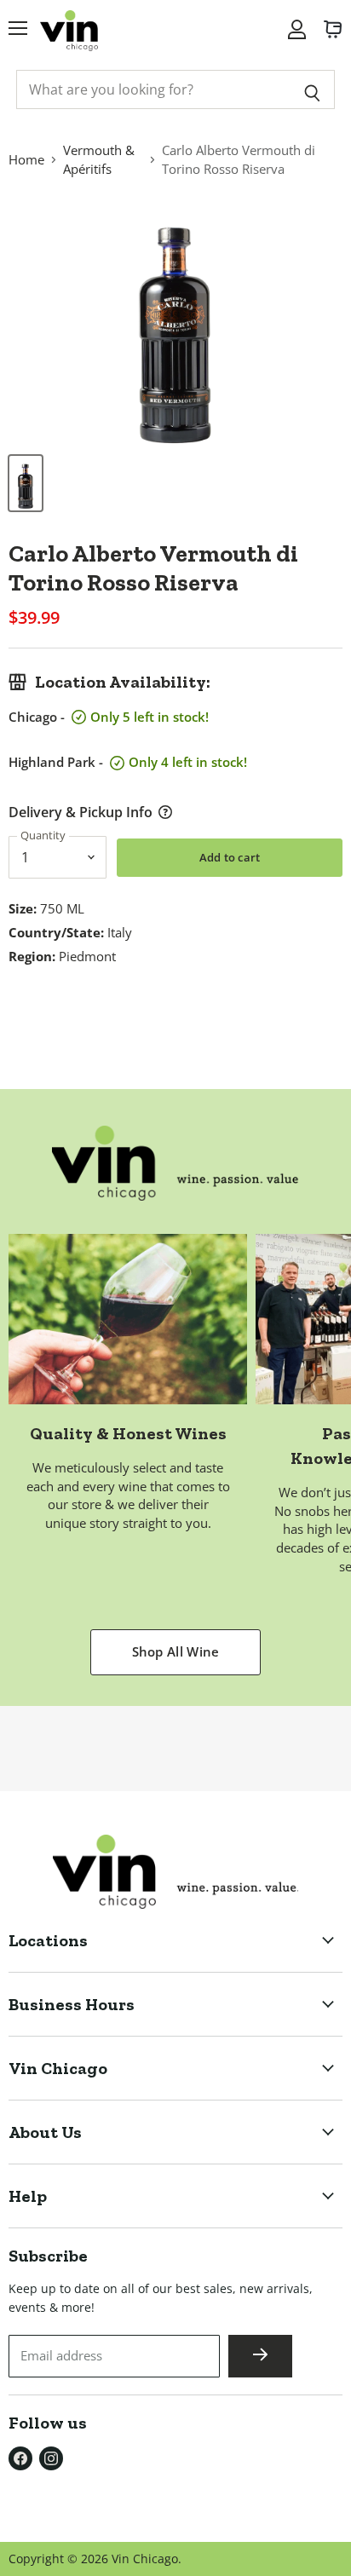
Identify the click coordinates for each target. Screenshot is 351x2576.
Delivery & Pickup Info (81, 812)
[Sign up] (260, 2356)
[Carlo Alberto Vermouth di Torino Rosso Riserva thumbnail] (26, 483)
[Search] (312, 89)
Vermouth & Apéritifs (99, 159)
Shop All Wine (176, 1651)
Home (26, 159)
